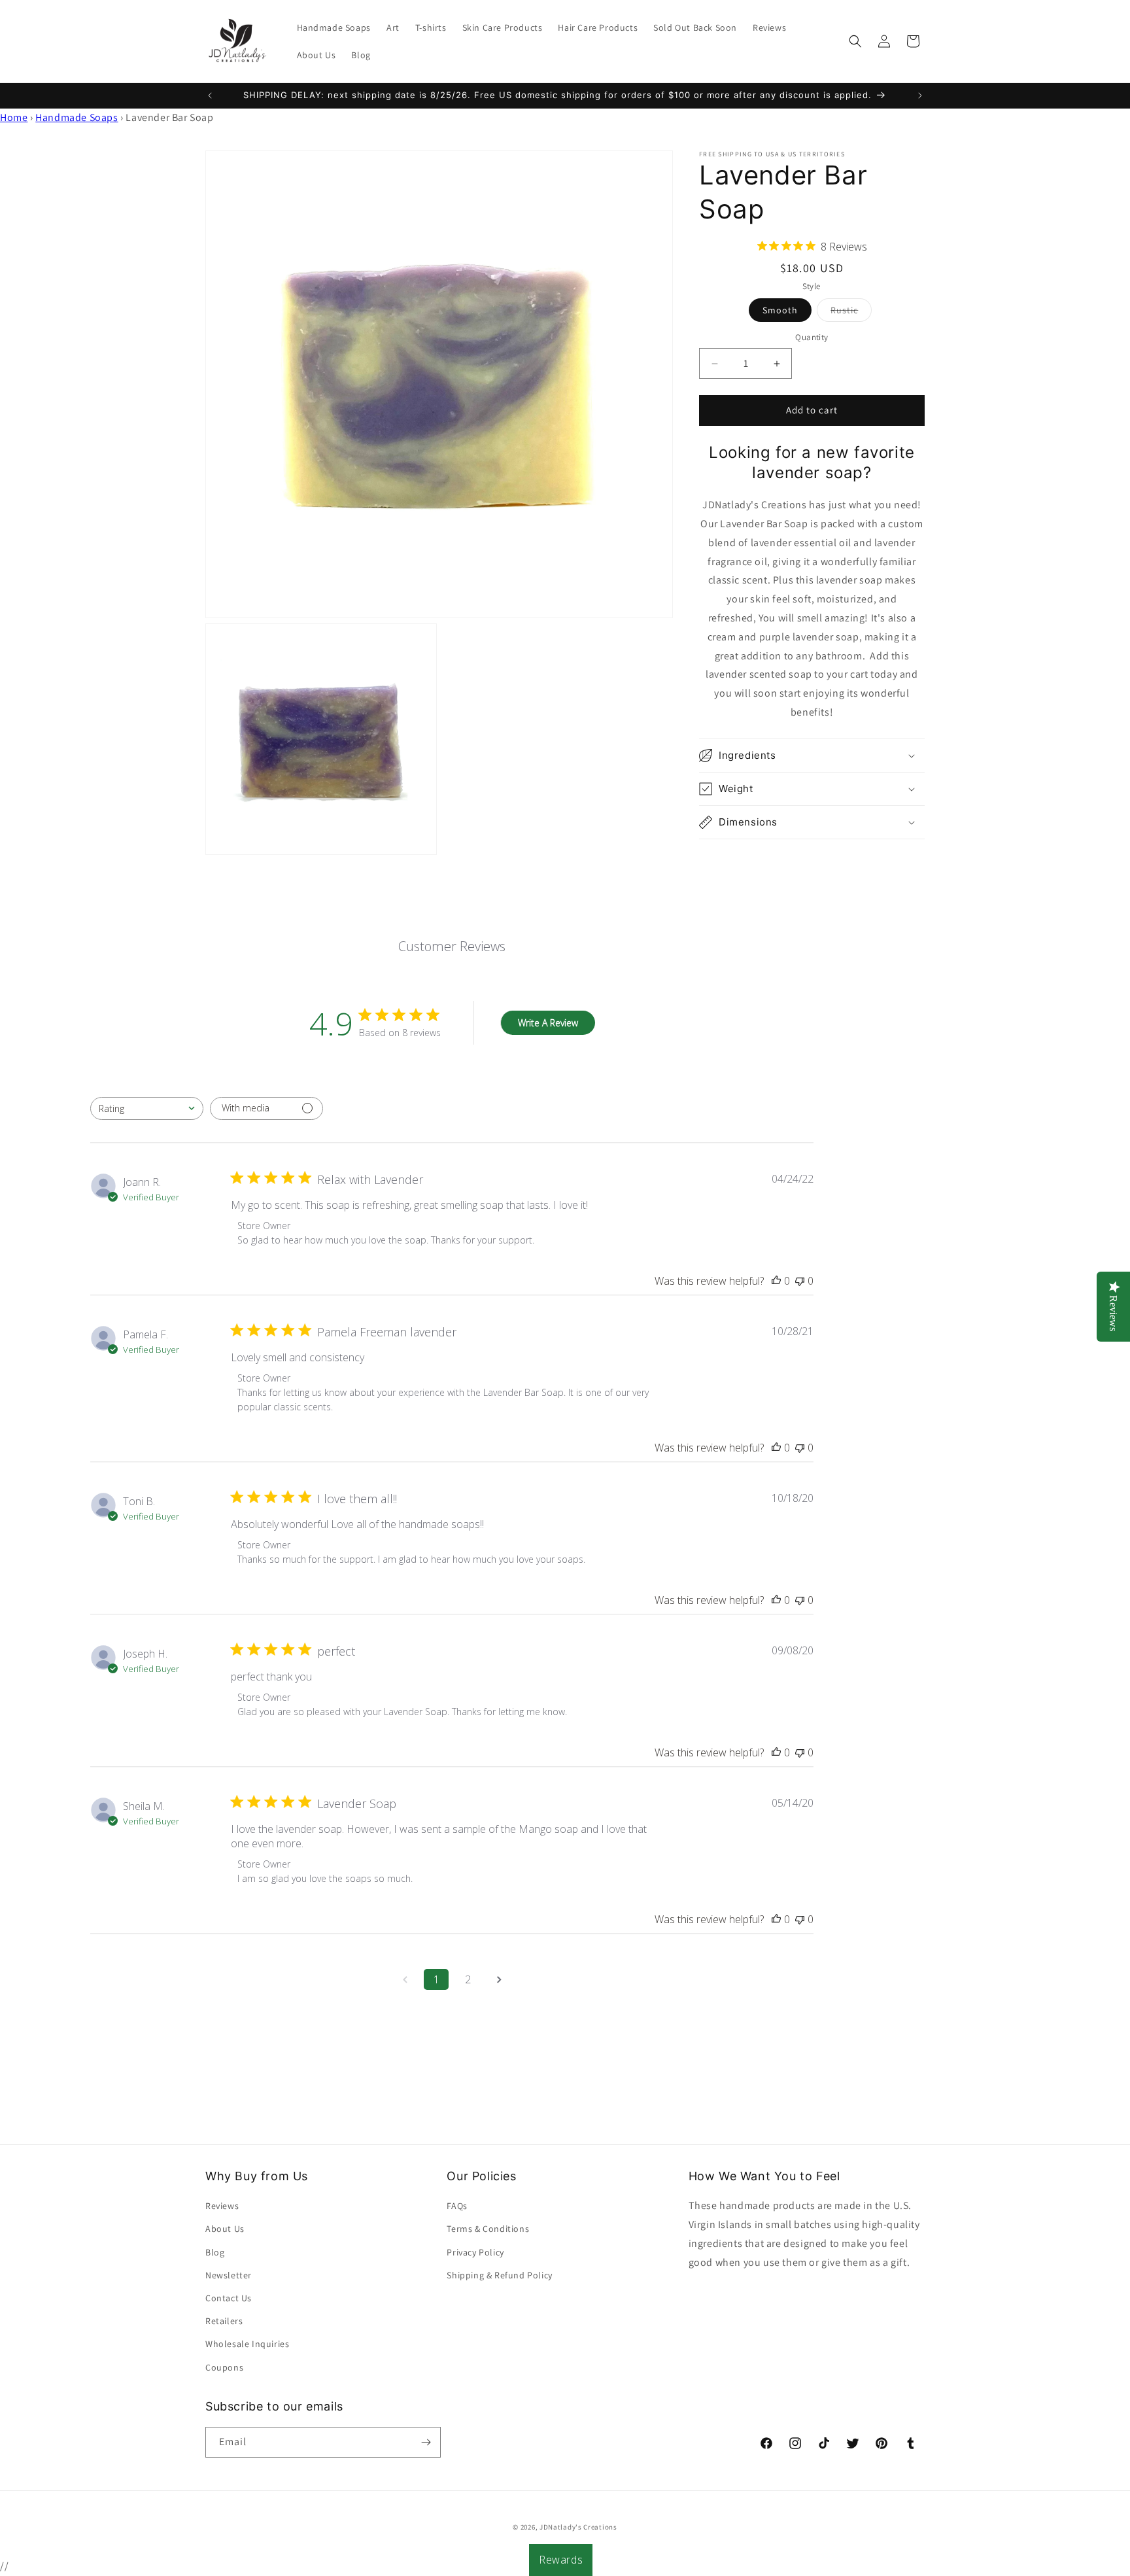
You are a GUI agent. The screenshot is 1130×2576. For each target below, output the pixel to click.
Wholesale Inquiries (247, 2344)
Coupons (224, 2367)
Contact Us (229, 2298)
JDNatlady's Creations (578, 2527)
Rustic (851, 313)
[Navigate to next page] (499, 1979)
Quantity (812, 338)
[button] (855, 41)
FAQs (457, 2206)
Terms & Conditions (488, 2229)
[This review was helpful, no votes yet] (776, 1281)
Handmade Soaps (77, 117)
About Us (225, 2229)
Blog (215, 2252)
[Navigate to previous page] (405, 1979)
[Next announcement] (920, 96)
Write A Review (548, 1023)
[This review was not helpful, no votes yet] (800, 1281)
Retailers (224, 2321)
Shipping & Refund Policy (499, 2275)
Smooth (780, 311)
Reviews (222, 2206)
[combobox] (147, 1108)
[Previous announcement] (210, 96)
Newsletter (229, 2275)
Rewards (561, 2560)
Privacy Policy (475, 2252)
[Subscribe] (426, 2442)
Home (14, 117)
